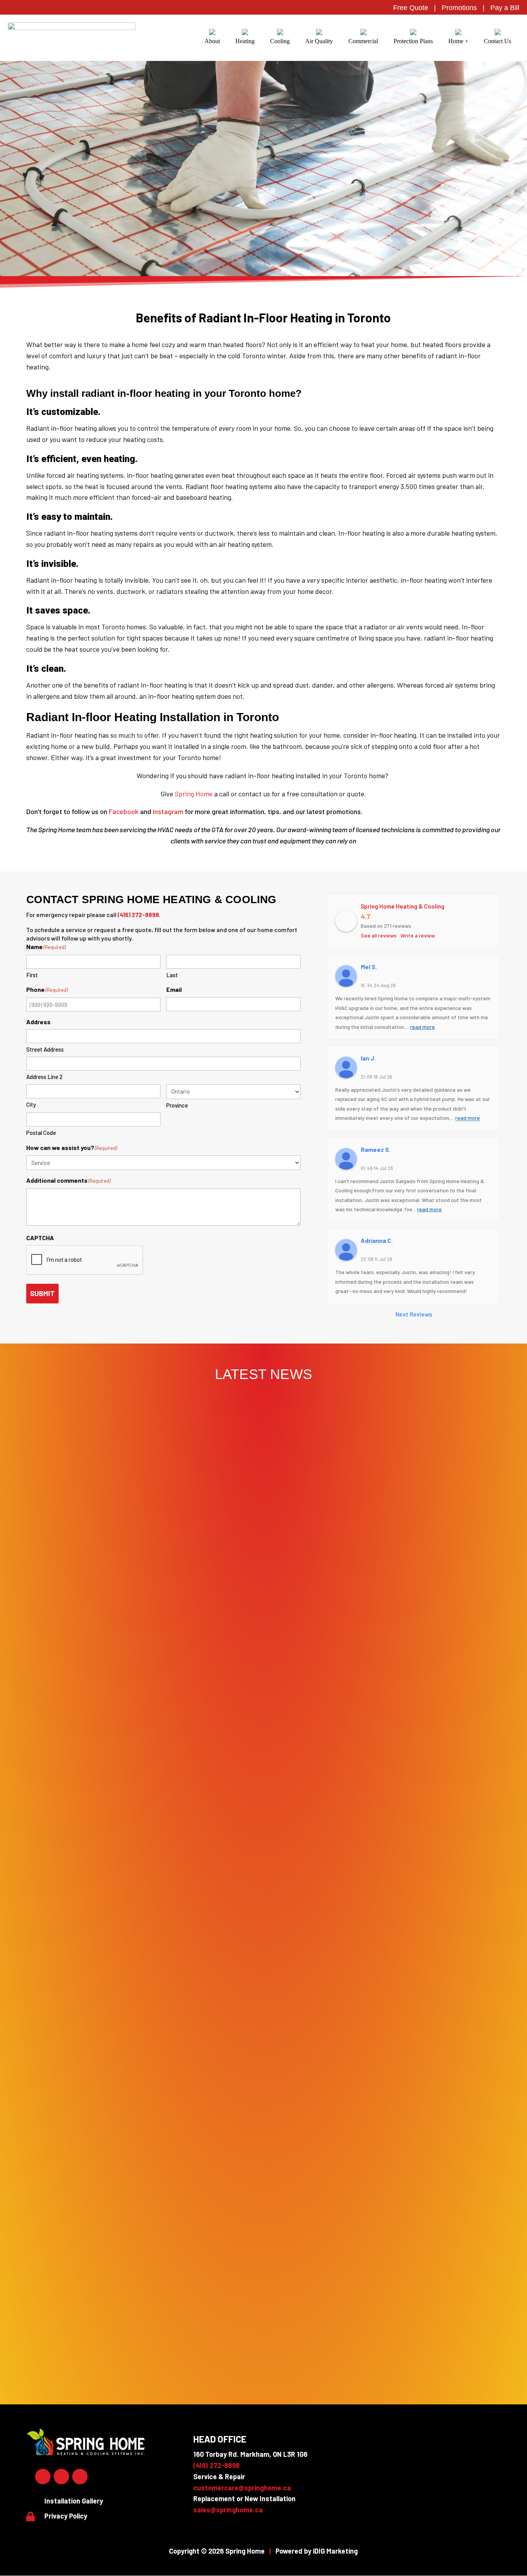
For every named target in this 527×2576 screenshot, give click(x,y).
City (31, 1104)
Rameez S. (376, 1149)
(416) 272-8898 (138, 915)
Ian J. (368, 1058)
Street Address (45, 1049)
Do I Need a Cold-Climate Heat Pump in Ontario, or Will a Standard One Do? (263, 2071)
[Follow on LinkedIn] (61, 2477)
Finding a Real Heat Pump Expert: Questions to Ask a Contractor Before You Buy (263, 2141)
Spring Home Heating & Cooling (403, 906)
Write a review (418, 935)
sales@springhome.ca (228, 2510)
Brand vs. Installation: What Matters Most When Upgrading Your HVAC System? (263, 2210)
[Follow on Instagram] (80, 2477)
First (32, 975)
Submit (42, 1293)
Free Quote (411, 8)
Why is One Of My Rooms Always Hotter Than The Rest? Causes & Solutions (263, 2350)
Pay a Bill (505, 8)
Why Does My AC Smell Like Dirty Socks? (263, 2280)
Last (172, 975)
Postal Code (41, 1133)
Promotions (459, 8)
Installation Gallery (74, 2501)
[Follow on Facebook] (43, 2477)
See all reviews (379, 935)
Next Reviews (414, 1314)
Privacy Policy (66, 2516)
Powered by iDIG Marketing (317, 2551)
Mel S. (369, 967)
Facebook (124, 811)
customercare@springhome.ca (242, 2488)
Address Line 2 (44, 1077)
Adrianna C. (377, 1240)
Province (177, 1105)
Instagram (168, 811)
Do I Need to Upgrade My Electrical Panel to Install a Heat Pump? (263, 1716)
